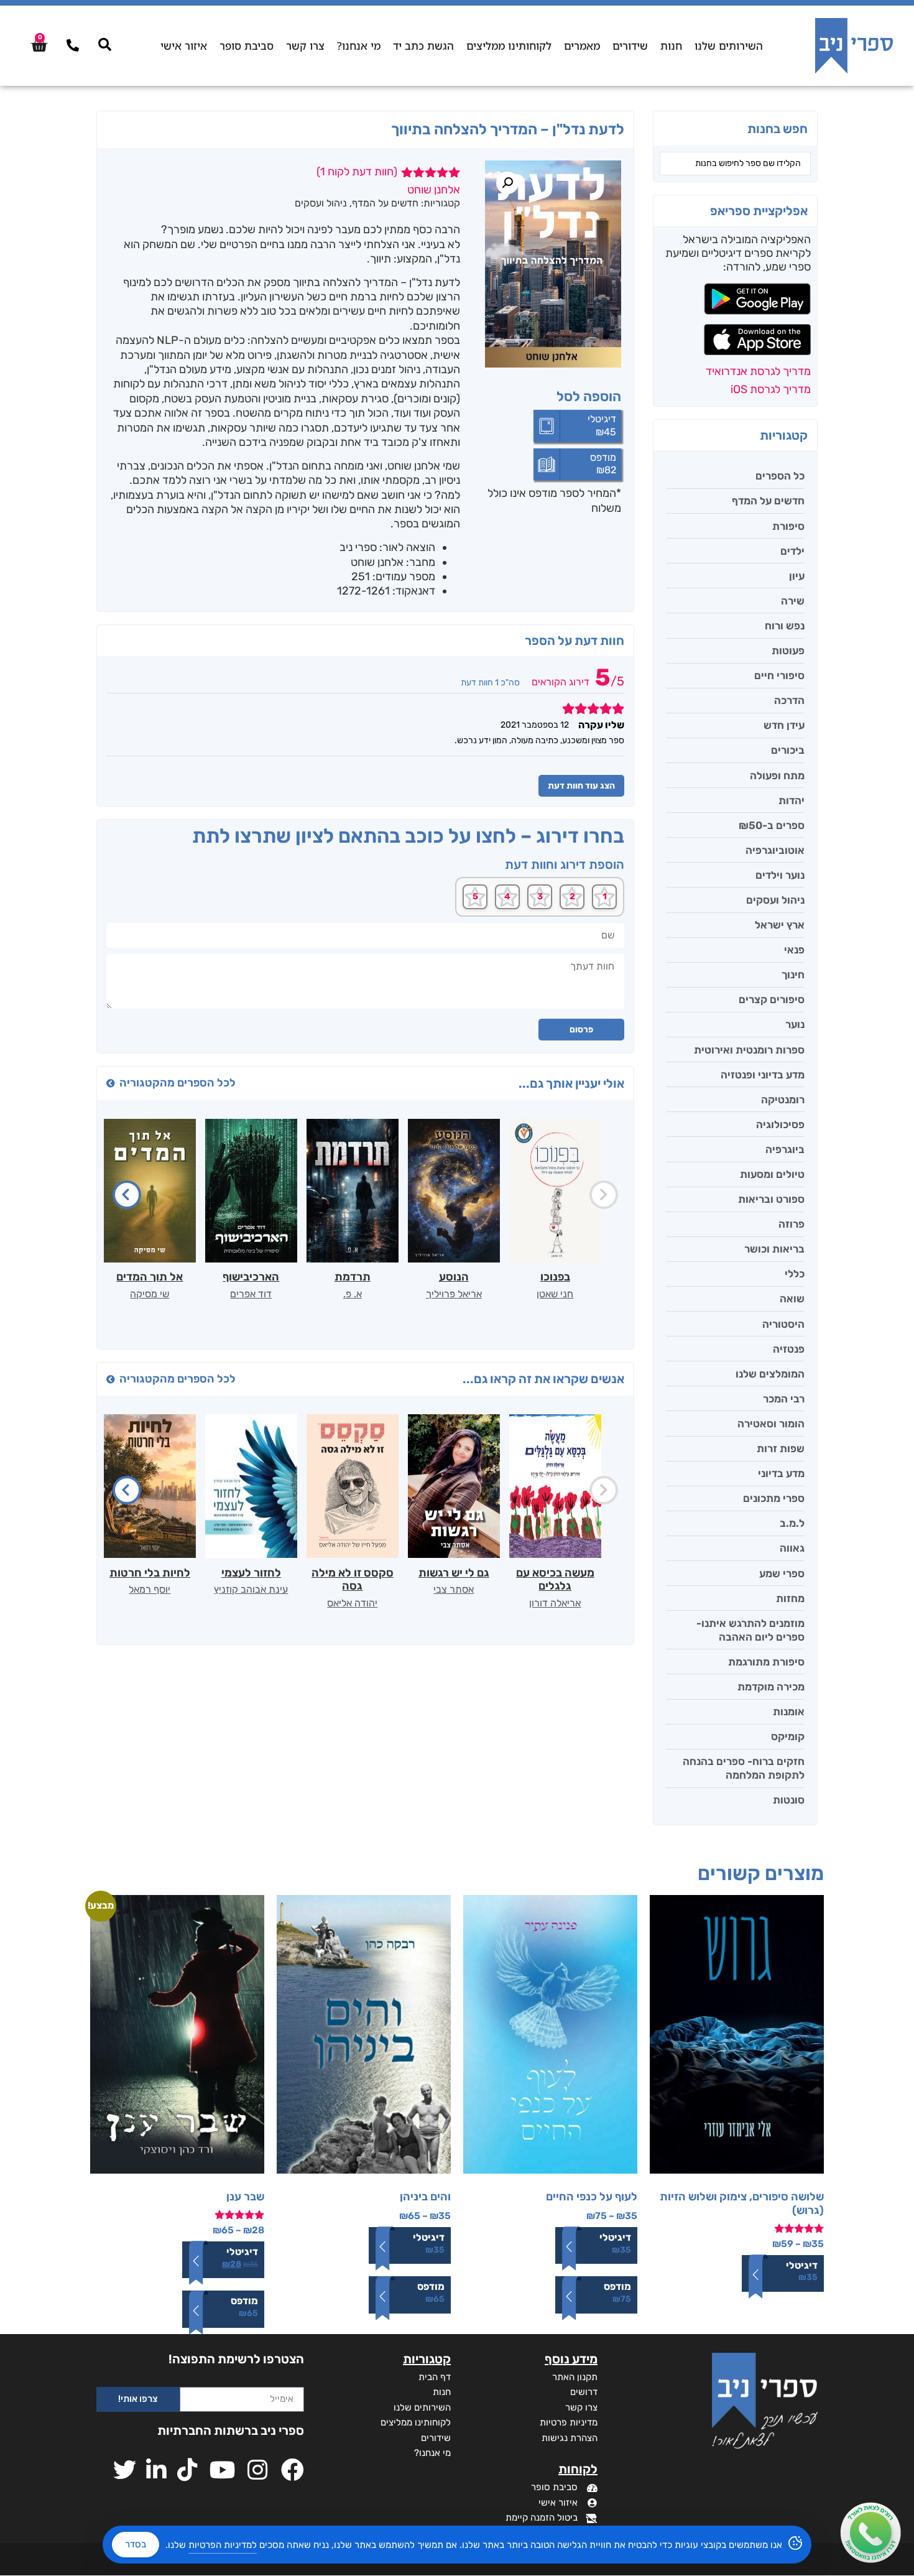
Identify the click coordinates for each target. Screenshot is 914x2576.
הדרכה (789, 700)
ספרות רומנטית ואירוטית (749, 1050)
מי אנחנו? (359, 46)
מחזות (790, 1598)
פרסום (581, 1030)
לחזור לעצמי (251, 1573)
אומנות (789, 1712)
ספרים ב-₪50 (772, 825)
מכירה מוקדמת (771, 1687)
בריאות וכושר (774, 1249)
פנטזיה (789, 1349)
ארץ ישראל (780, 925)
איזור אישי (184, 46)
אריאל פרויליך (454, 1294)
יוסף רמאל (150, 1589)
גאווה (792, 1548)
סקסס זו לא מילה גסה (353, 1580)
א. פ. (353, 1294)
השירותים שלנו (729, 46)
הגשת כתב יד (423, 46)
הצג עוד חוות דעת (581, 786)
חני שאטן (555, 1294)
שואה (792, 1299)
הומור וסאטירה (771, 1424)
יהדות (792, 800)
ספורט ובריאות (771, 1199)
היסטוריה (783, 1324)
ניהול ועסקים (775, 900)
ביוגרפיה (785, 1149)
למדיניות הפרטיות (223, 2545)
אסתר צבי (454, 1589)
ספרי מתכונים (774, 1498)
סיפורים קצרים (772, 999)
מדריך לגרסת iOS (771, 389)
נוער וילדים (780, 875)
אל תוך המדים (150, 1277)
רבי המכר (784, 1399)
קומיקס (788, 1736)
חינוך (793, 975)
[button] (507, 183)
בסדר (136, 2544)
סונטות (789, 1800)
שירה (793, 601)
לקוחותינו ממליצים (509, 46)
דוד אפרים (251, 1294)
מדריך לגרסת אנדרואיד (758, 371)
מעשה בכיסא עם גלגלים (555, 1580)
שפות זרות (781, 1448)
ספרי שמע (782, 1573)
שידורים (630, 46)
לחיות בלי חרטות (150, 1573)
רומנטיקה (783, 1100)
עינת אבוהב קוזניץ (251, 1589)
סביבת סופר (247, 46)
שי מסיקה (150, 1294)
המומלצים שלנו (770, 1374)
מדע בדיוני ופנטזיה (763, 1075)
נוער (795, 1024)
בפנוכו (555, 1277)
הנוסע (454, 1277)
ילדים (792, 551)
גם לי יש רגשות (454, 1573)
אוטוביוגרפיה (775, 850)
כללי (795, 1274)
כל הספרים (780, 476)
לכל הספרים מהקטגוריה (178, 1083)
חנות (671, 46)
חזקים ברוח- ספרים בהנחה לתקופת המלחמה (744, 1768)
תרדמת (353, 1277)
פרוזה (792, 1224)
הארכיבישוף (251, 1277)
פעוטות (788, 651)
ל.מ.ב (792, 1523)
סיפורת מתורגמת (766, 1662)
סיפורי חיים (779, 675)
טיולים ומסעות (772, 1174)
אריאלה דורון (555, 1603)
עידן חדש (784, 725)
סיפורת (788, 526)
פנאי (794, 950)
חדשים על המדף (768, 501)
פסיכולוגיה (780, 1124)
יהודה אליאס (352, 1603)
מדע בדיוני (781, 1473)
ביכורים (788, 750)
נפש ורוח (785, 626)
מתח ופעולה (777, 776)
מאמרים (582, 46)
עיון (797, 576)
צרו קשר (305, 46)
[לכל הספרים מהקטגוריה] (111, 1083)
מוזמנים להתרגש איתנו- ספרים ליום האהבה (750, 1630)
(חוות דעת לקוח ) (357, 172)
